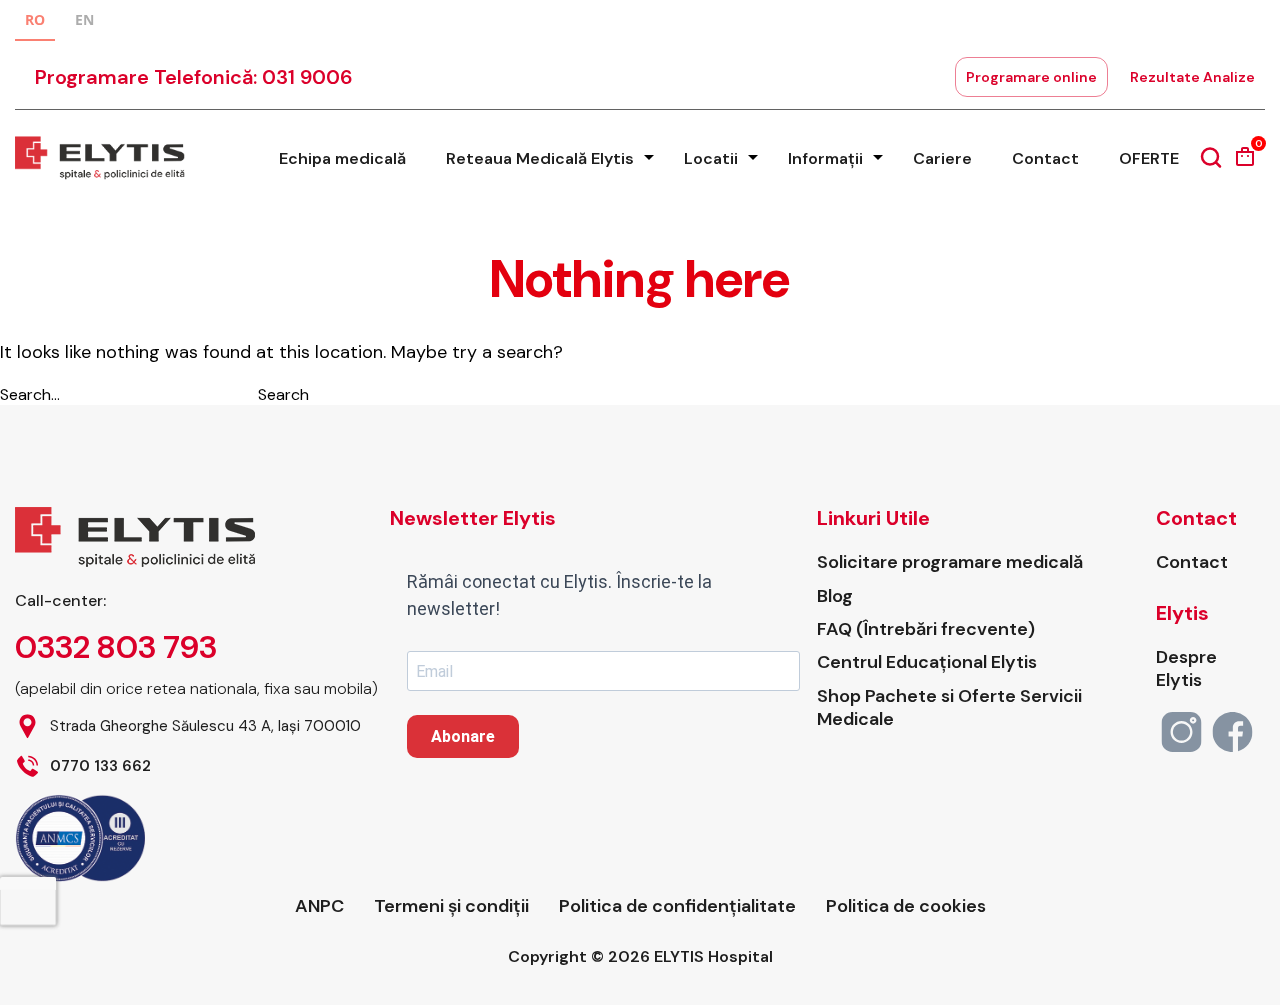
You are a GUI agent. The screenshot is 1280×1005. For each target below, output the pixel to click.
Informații (825, 158)
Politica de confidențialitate (677, 906)
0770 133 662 (100, 766)
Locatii (711, 158)
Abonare (463, 736)
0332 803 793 (116, 647)
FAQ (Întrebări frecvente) (926, 629)
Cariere (942, 158)
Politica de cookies (906, 906)
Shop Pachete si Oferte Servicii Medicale (949, 708)
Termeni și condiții (451, 906)
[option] (84, 22)
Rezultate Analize (1192, 77)
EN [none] (84, 19)
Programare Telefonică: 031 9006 (194, 77)
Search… (30, 394)
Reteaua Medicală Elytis (540, 158)
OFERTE (1149, 158)
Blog (835, 596)
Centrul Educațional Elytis (927, 662)
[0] (1245, 163)
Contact (1045, 158)
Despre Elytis (1186, 669)
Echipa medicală (342, 158)
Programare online (1031, 77)
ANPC (319, 906)
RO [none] (35, 19)
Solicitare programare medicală (950, 562)
